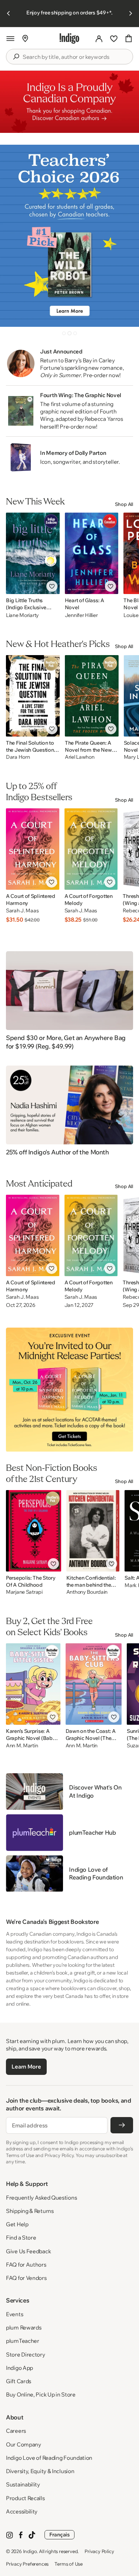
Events (14, 2314)
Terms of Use (69, 2564)
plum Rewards (24, 2327)
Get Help (17, 2224)
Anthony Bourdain (87, 1592)
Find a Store (21, 2238)
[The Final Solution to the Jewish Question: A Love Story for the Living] (33, 696)
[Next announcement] (130, 13)
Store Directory (26, 2354)
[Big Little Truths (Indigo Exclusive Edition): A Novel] (33, 553)
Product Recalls (25, 2498)
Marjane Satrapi (24, 1592)
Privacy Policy (99, 2551)
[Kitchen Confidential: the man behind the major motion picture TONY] (93, 1531)
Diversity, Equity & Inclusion (40, 2471)
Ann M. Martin (22, 1746)
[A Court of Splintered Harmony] (33, 849)
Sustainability (23, 2484)
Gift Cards (19, 2381)
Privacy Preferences (27, 2564)
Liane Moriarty (22, 615)
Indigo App (19, 2368)
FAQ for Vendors (26, 2278)
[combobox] (75, 57)
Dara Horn (18, 757)
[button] (10, 38)
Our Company (24, 2444)
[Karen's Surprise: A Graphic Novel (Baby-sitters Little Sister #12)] (33, 1684)
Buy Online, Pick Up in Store (41, 2394)
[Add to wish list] (52, 586)
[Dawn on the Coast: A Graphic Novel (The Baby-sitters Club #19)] (94, 1684)
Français (59, 2535)
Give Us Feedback (28, 2251)
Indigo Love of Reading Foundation (49, 2458)
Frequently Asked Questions (41, 2198)
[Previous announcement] (9, 13)
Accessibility (22, 2511)
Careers (16, 2431)
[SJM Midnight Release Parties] (69, 1390)
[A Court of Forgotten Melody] (91, 849)
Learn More (26, 2067)
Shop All (124, 504)
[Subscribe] (122, 2125)
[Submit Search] (16, 57)
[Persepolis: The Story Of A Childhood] (34, 1531)
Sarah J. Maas (22, 911)
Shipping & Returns (30, 2211)
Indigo (30, 2551)
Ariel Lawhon (80, 757)
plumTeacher (23, 2341)
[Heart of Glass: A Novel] (92, 553)
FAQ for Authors (26, 2265)
